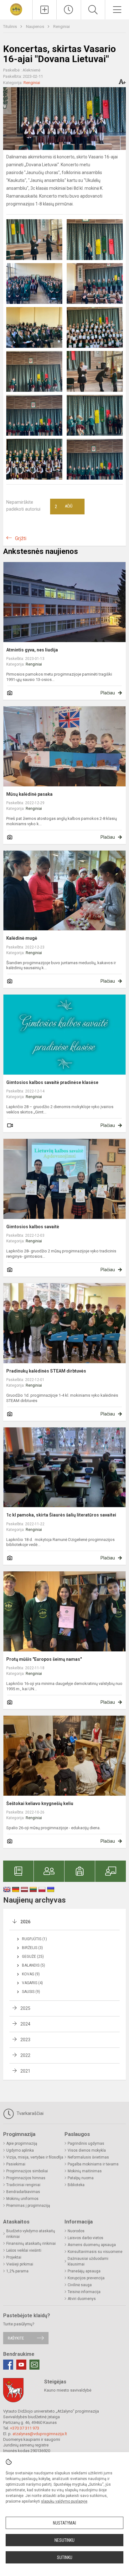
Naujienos (36, 27)
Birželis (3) (32, 1948)
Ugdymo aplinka (20, 2150)
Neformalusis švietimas (88, 2157)
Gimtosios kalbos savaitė (33, 1227)
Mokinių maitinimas (85, 2171)
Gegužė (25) (33, 1957)
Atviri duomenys (82, 2299)
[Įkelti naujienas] (44, 10)
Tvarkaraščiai (29, 2113)
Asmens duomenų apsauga (92, 2245)
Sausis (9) (31, 1992)
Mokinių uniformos (22, 2199)
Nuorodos (76, 2231)
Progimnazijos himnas (26, 2178)
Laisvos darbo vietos (85, 2238)
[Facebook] (8, 2365)
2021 (25, 2071)
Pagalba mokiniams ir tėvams (93, 2164)
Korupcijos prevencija (86, 2278)
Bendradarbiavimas (23, 2192)
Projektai (14, 2257)
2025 (25, 2008)
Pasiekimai (16, 2164)
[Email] (34, 2365)
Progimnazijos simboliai (27, 2171)
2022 (25, 2055)
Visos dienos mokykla (87, 2150)
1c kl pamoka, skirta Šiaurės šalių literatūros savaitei (61, 1515)
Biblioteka (76, 2185)
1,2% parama (17, 2271)
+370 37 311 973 (25, 2428)
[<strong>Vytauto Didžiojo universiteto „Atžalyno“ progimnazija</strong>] (16, 9)
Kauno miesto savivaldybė (68, 2390)
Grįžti (21, 538)
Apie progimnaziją (22, 2143)
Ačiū (64, 507)
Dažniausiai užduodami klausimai (88, 2261)
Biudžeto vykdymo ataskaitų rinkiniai (31, 2234)
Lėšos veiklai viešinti (24, 2250)
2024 (25, 2024)
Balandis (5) (34, 1965)
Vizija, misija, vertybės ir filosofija (35, 2157)
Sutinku (65, 2557)
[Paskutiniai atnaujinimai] (69, 10)
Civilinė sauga (80, 2285)
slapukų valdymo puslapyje (64, 2501)
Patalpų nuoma (81, 2178)
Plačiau (108, 693)
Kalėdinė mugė (22, 938)
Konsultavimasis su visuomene (95, 2252)
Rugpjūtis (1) (34, 1939)
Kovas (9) (31, 1974)
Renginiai (62, 27)
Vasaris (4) (32, 1983)
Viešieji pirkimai (20, 2264)
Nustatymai (64, 2523)
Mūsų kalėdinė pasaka (29, 794)
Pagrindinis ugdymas (86, 2143)
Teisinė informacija (84, 2292)
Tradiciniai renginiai (23, 2185)
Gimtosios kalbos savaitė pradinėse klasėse (52, 1082)
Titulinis (10, 27)
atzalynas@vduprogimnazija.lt (40, 2434)
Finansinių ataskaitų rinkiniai (31, 2244)
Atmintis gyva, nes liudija (32, 650)
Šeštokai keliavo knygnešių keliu (40, 1803)
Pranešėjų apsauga (84, 2271)
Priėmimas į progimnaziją (28, 2206)
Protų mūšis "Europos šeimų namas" (44, 1659)
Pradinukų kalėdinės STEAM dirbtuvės (46, 1371)
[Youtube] (21, 2365)
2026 (25, 1922)
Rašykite (16, 2338)
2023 (25, 2040)
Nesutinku (64, 2540)
